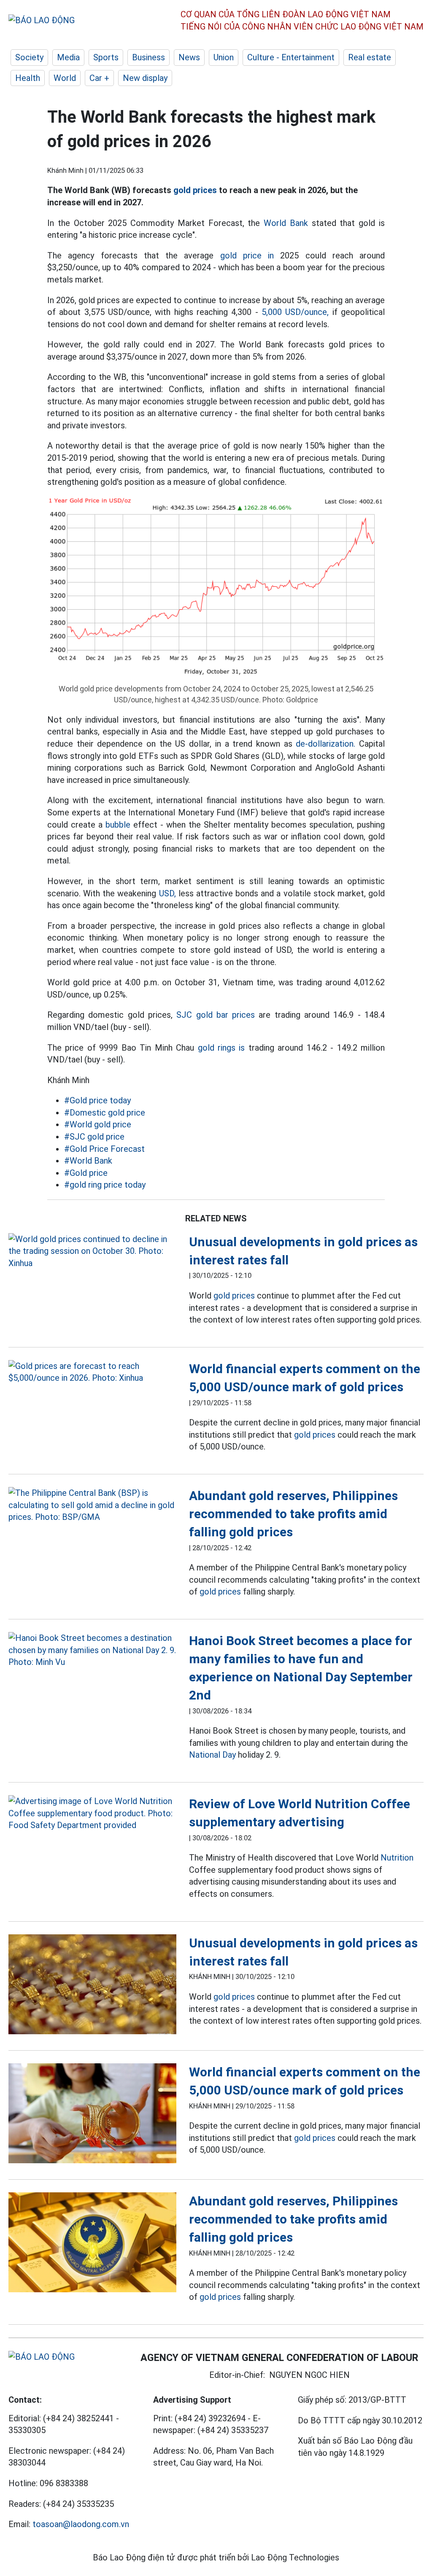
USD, (167, 893)
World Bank (286, 223)
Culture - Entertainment (291, 57)
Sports (106, 57)
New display (145, 78)
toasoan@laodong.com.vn (81, 2524)
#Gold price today (97, 1100)
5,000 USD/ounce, (295, 312)
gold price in (247, 255)
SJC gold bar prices (216, 1015)
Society (29, 57)
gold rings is (221, 1048)
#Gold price (86, 1173)
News (189, 57)
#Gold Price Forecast (104, 1149)
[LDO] (92, 1251)
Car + (99, 78)
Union (224, 57)
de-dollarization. (325, 744)
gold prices (195, 190)
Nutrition (397, 1858)
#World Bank (88, 1161)
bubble (118, 825)
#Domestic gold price (105, 1113)
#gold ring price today (105, 1185)
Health (28, 78)
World (65, 78)
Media (68, 57)
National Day (212, 1755)
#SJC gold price (94, 1137)
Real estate (370, 57)
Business (148, 57)
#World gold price (98, 1124)
